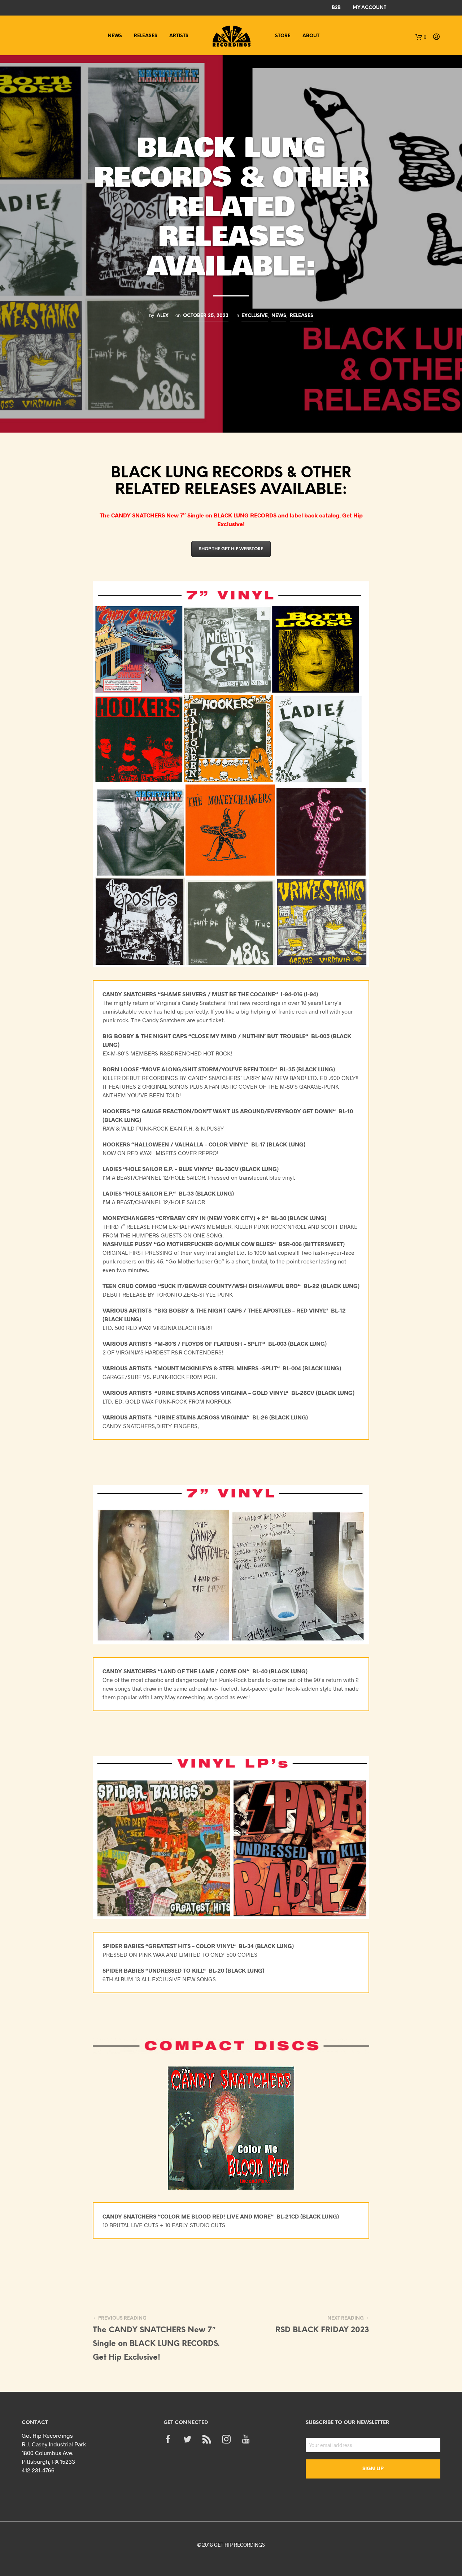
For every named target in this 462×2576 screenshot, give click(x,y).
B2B (336, 8)
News (115, 36)
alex (163, 316)
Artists (179, 36)
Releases (146, 36)
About (311, 36)
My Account (369, 8)
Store (283, 36)
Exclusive (255, 316)
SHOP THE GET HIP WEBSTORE (231, 549)
